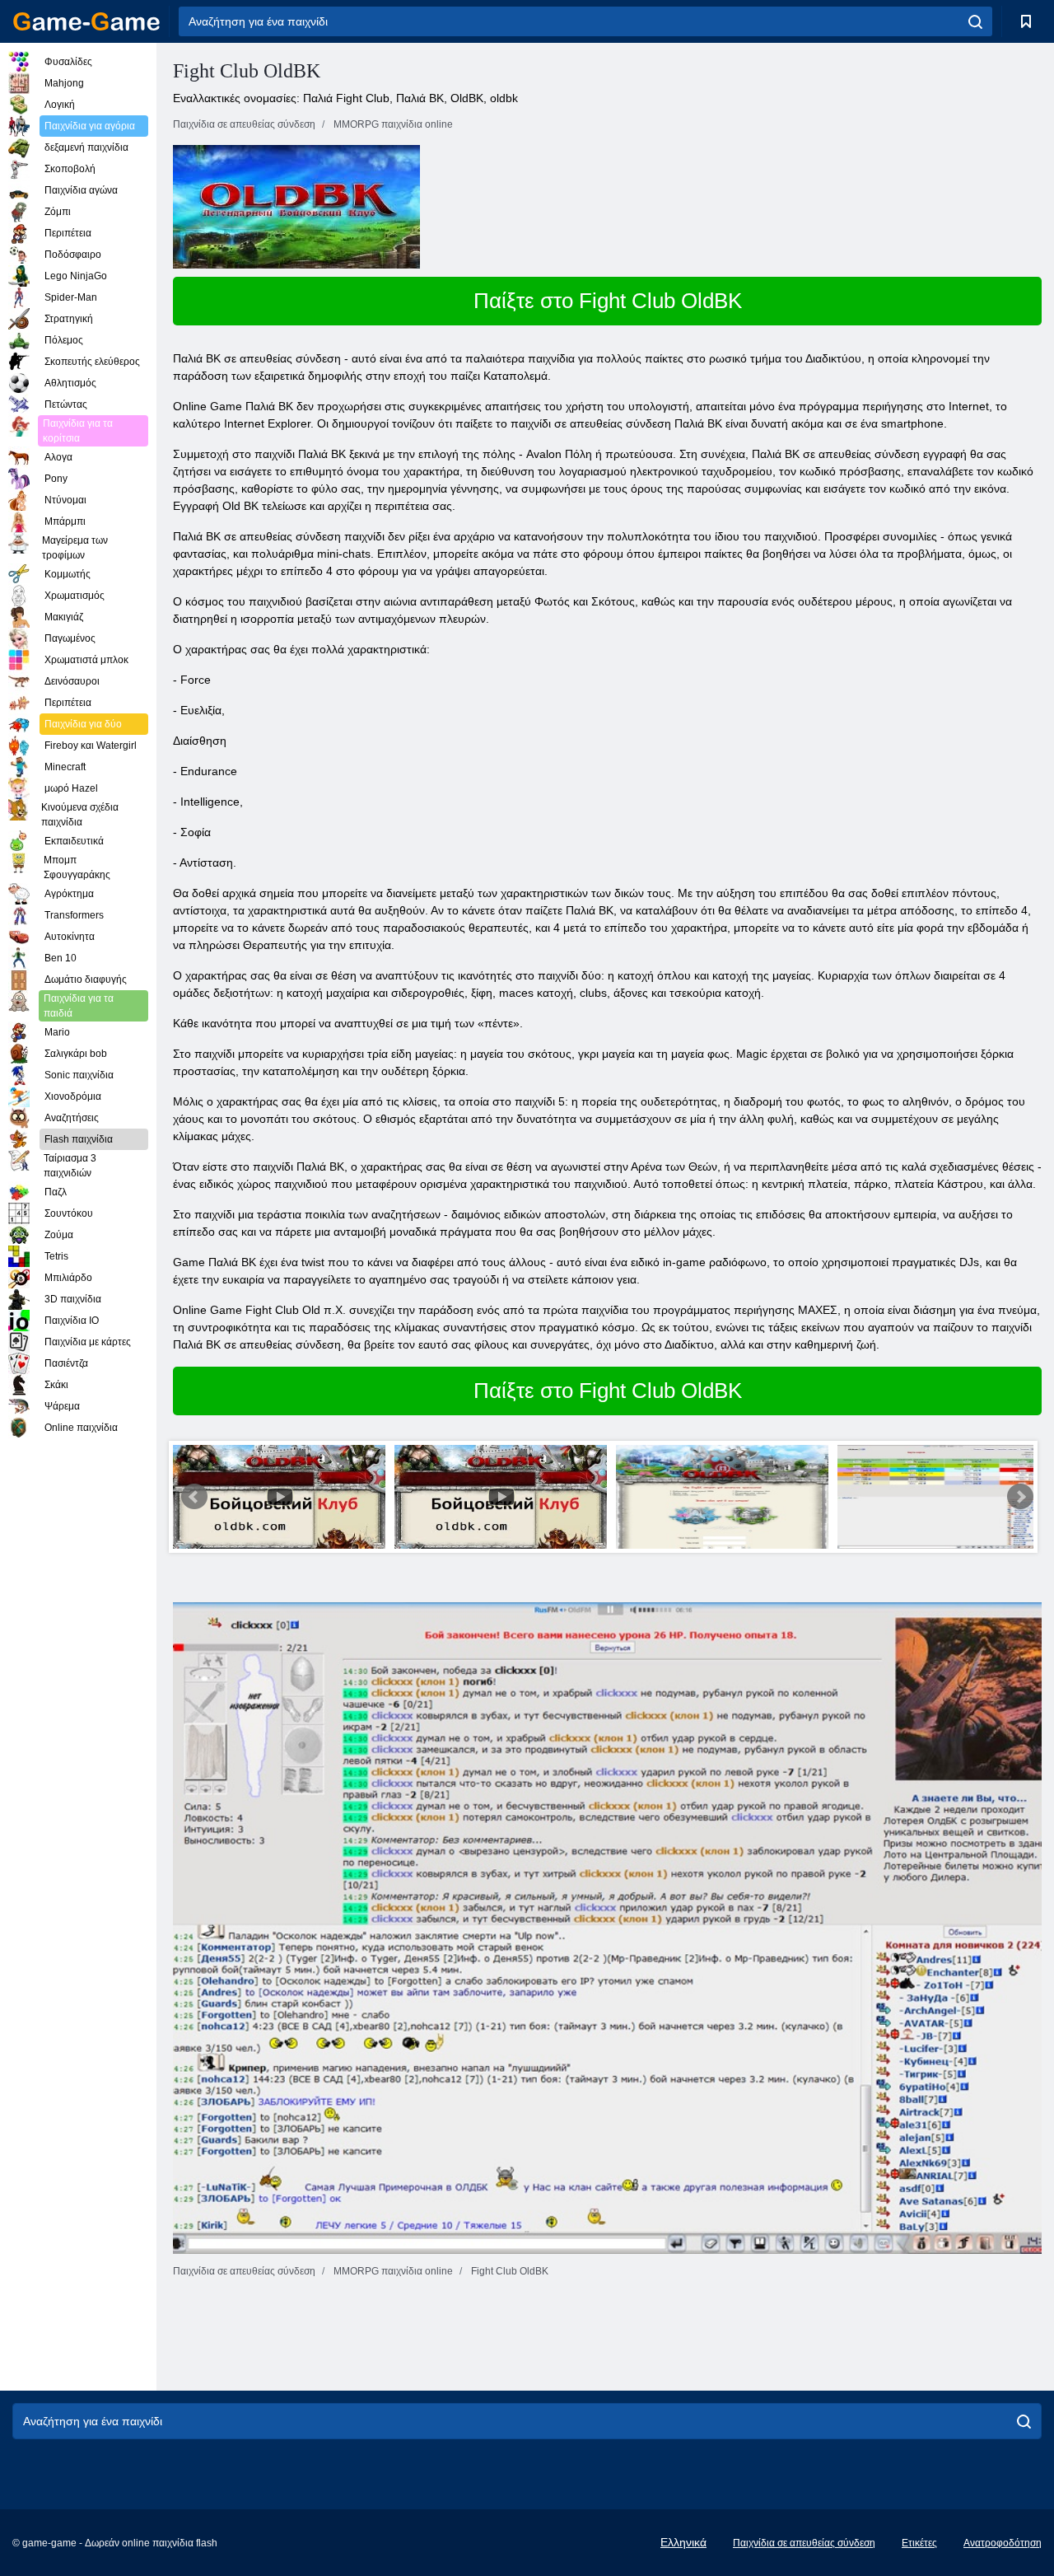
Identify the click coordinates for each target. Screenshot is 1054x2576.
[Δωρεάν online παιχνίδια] (86, 21)
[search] (975, 21)
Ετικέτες (919, 2543)
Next (1020, 1497)
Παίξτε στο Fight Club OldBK (608, 301)
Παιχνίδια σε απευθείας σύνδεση (804, 2543)
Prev (194, 1497)
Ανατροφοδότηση (1003, 2543)
